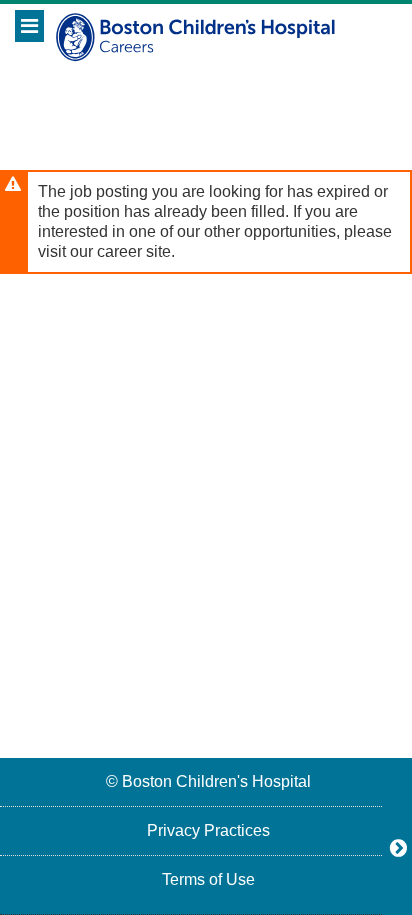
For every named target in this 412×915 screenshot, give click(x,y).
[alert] (206, 222)
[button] (29, 26)
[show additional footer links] (398, 847)
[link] (206, 781)
